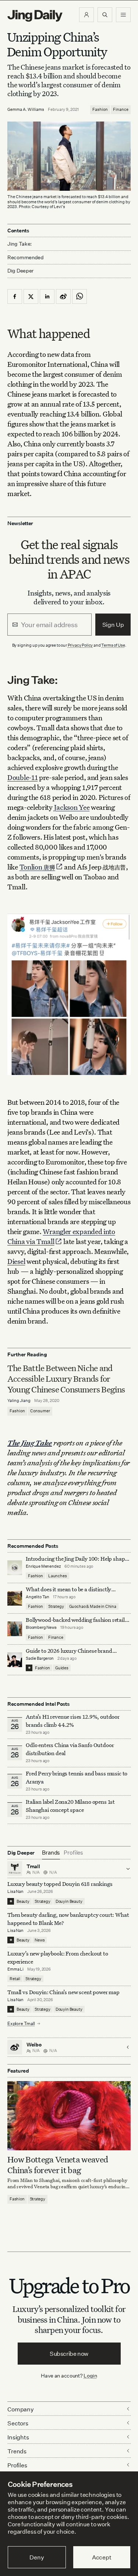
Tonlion (37, 867)
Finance (121, 109)
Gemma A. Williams (26, 109)
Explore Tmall (21, 2023)
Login (90, 2375)
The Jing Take (30, 1443)
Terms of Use (113, 645)
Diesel (16, 1261)
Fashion (100, 109)
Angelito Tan (38, 1597)
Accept (102, 2557)
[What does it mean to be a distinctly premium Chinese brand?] (15, 1598)
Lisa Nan (15, 1891)
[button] (86, 15)
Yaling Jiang (19, 1401)
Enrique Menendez (43, 1566)
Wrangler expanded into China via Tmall (61, 1236)
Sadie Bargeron (40, 1658)
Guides (62, 1668)
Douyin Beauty (69, 1901)
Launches (58, 1576)
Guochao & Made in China (93, 1606)
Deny (37, 2557)
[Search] (105, 15)
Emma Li (15, 1969)
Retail (15, 1979)
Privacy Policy (80, 645)
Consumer (40, 1411)
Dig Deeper (20, 270)
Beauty (23, 1901)
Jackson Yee (72, 807)
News (40, 1940)
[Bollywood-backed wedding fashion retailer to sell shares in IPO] (15, 1629)
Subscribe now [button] (69, 2354)
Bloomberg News (41, 1627)
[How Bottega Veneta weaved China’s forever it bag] (69, 2116)
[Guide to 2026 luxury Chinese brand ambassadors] (15, 1660)
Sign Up (113, 625)
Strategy (56, 1606)
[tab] (51, 1853)
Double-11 (22, 777)
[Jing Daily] (35, 16)
